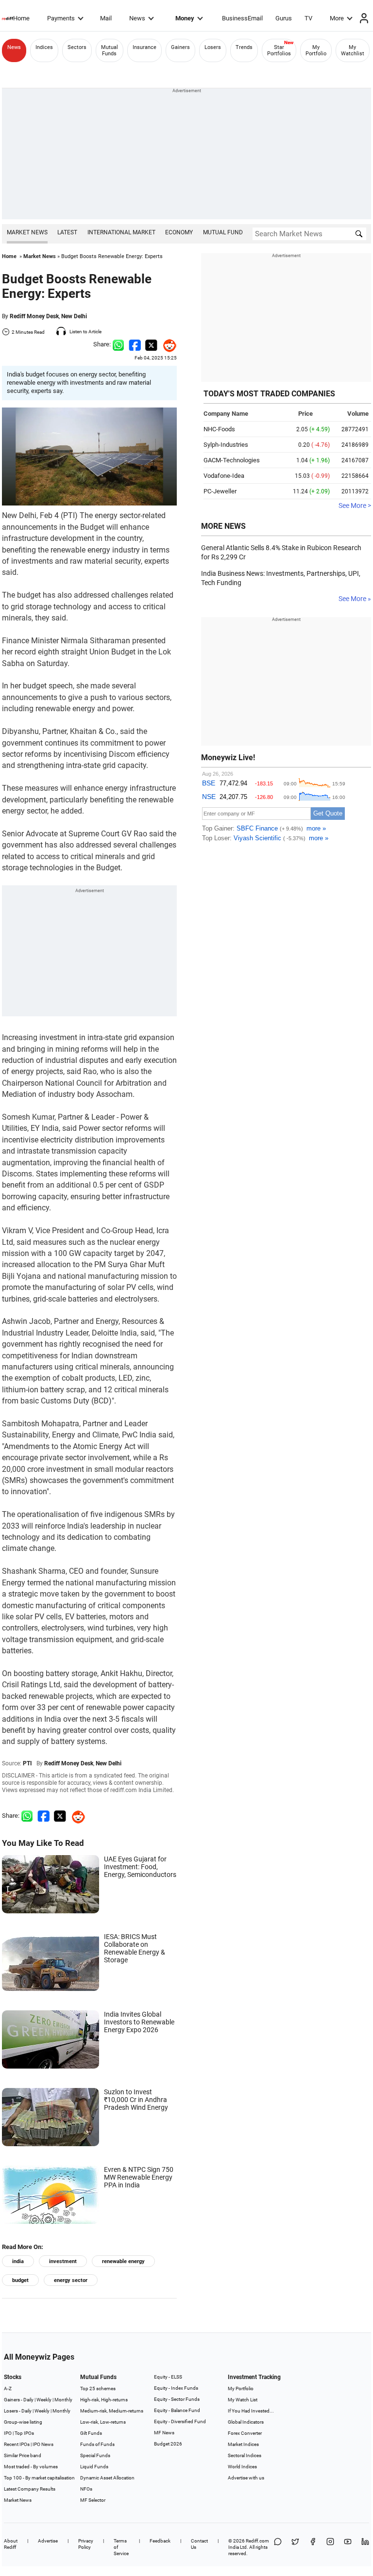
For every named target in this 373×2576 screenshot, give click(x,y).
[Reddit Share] (167, 344)
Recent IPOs (17, 2444)
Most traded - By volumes (31, 2467)
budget (20, 2280)
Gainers (180, 47)
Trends (244, 47)
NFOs (86, 2489)
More (337, 18)
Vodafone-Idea (224, 476)
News (137, 18)
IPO (8, 2433)
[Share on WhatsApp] (278, 2547)
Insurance (144, 47)
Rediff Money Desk (34, 316)
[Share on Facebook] (135, 344)
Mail (106, 18)
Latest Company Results (30, 2489)
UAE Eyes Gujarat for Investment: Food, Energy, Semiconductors (140, 1867)
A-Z (8, 2389)
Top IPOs (24, 2433)
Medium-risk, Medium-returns (112, 2411)
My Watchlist (353, 50)
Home (21, 18)
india (18, 2261)
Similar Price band (23, 2455)
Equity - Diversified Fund (180, 2421)
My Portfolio (316, 50)
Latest (67, 232)
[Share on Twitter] (151, 344)
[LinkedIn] (365, 2547)
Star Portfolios (279, 50)
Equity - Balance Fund (177, 2410)
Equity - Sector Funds (177, 2399)
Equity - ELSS (168, 2377)
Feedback (160, 2541)
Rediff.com (257, 2541)
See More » (355, 599)
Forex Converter (245, 2433)
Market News (27, 232)
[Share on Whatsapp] (118, 344)
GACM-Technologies (232, 460)
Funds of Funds (97, 2444)
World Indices (242, 2467)
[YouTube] (348, 2547)
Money (185, 18)
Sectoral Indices (245, 2455)
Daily (28, 2400)
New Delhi (74, 316)
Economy (179, 232)
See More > (355, 505)
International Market (121, 232)
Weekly (44, 2400)
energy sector (71, 2280)
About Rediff (11, 2544)
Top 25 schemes (98, 2389)
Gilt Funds (91, 2433)
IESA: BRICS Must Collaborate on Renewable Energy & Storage (135, 1948)
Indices (44, 47)
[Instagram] (330, 2547)
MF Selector (93, 2500)
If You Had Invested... (251, 2411)
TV (308, 18)
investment (63, 2261)
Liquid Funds (94, 2467)
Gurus (284, 18)
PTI (27, 1763)
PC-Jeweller (220, 491)
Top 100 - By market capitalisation (39, 2478)
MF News (164, 2433)
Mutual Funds (110, 50)
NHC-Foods (219, 429)
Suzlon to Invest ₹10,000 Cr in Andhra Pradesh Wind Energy (136, 2100)
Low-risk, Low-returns (103, 2422)
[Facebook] (313, 2547)
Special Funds (95, 2455)
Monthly (63, 2400)
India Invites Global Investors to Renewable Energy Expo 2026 (139, 2022)
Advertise (48, 2541)
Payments (61, 18)
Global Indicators (246, 2422)
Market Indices (243, 2444)
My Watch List (243, 2400)
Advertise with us (246, 2478)
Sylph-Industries (226, 445)
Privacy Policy (86, 2544)
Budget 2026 (168, 2444)
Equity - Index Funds (176, 2388)
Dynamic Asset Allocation (107, 2478)
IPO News (43, 2444)
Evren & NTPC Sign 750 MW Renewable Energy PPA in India (139, 2177)
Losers (213, 47)
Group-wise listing (23, 2422)
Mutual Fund (223, 232)
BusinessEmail (242, 18)
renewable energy (123, 2261)
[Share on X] (295, 2547)
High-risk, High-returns (104, 2400)
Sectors (77, 47)
